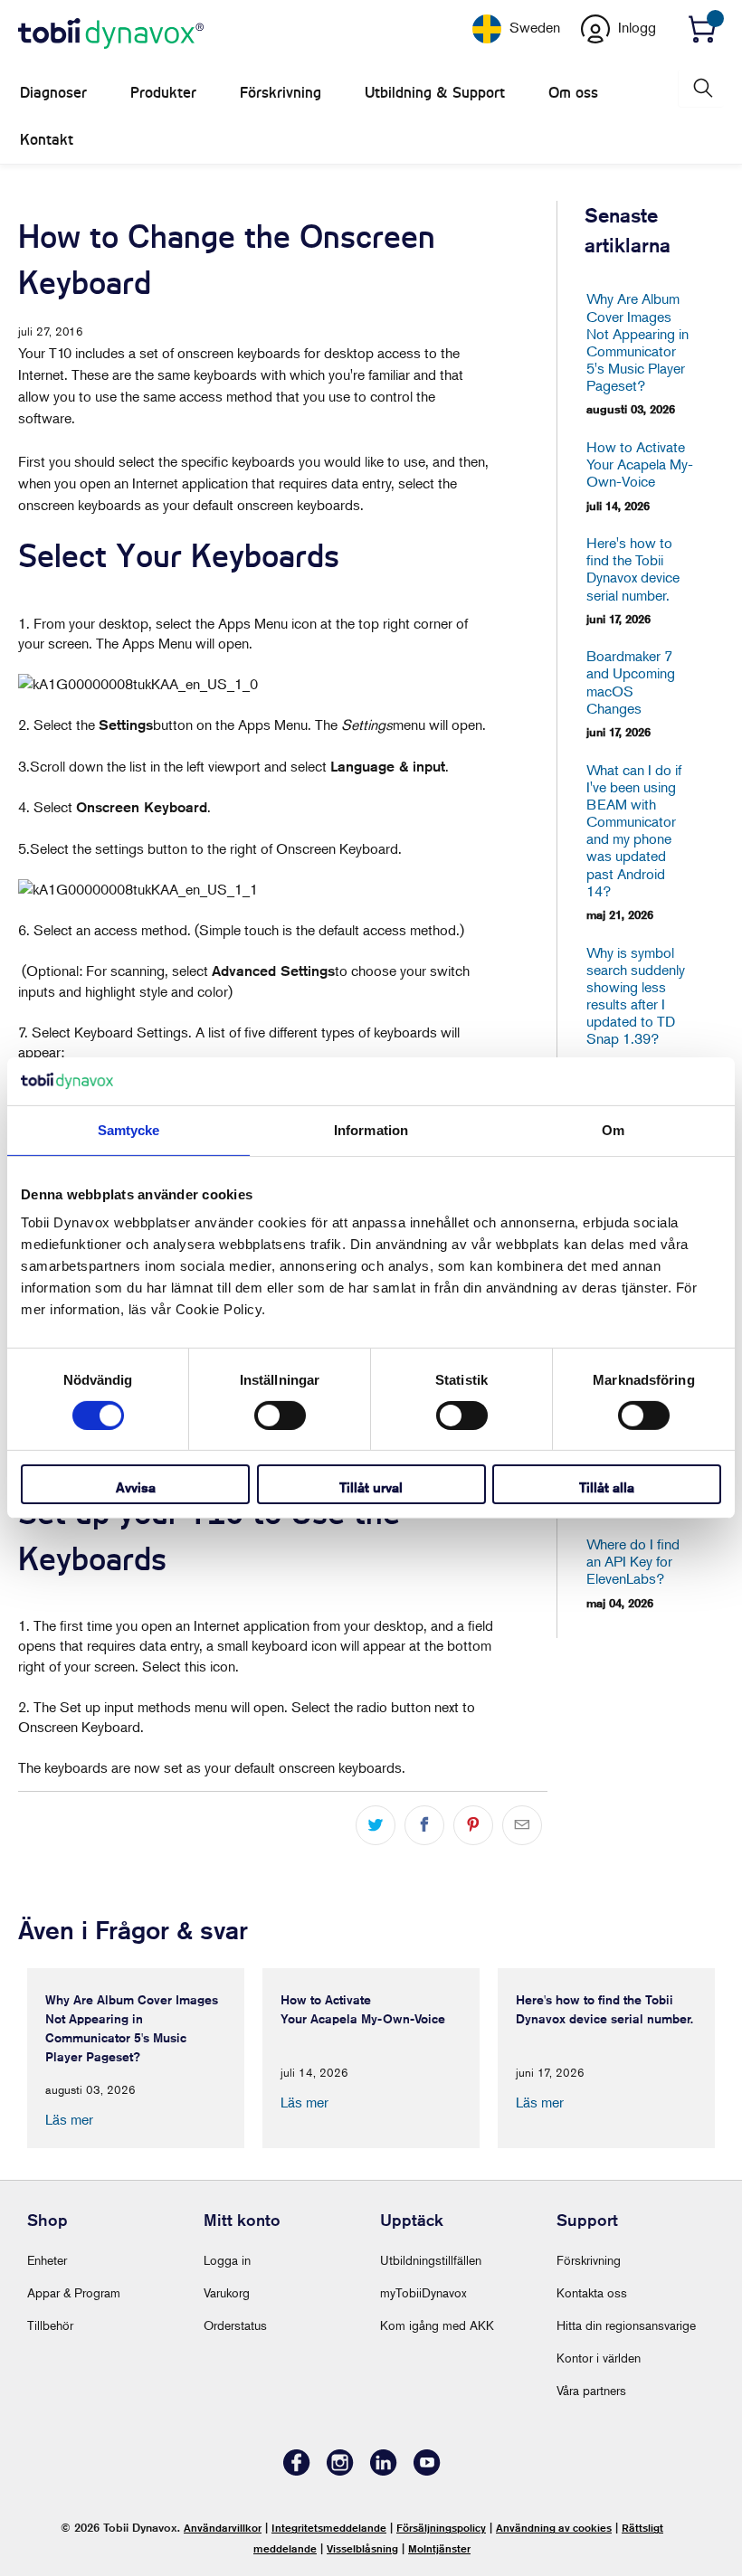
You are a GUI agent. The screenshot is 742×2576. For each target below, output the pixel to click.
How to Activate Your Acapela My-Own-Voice (637, 464)
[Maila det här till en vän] (522, 1825)
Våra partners (591, 2390)
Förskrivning (281, 93)
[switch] (280, 1416)
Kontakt (47, 140)
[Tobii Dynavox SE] (111, 34)
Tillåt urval (371, 1487)
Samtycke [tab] (129, 1129)
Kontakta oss (592, 2292)
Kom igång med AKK (437, 2325)
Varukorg (227, 2292)
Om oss (573, 93)
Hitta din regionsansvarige (626, 2325)
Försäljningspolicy (441, 2528)
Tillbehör (50, 2325)
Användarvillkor (223, 2528)
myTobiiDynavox (423, 2292)
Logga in (227, 2260)
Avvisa (136, 1487)
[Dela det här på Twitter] (376, 1825)
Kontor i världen (599, 2358)
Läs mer (69, 2119)
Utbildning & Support (435, 93)
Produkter (163, 93)
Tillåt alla (607, 1487)
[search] (701, 88)
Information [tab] (371, 1129)
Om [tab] (613, 1129)
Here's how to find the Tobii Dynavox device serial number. (633, 569)
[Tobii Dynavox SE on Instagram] (340, 2471)
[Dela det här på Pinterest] (473, 1825)
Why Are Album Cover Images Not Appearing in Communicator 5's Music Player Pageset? (637, 342)
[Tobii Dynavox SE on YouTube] (427, 2471)
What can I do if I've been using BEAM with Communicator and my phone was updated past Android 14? (634, 831)
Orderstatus (235, 2325)
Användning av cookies (554, 2528)
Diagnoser (53, 93)
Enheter (47, 2260)
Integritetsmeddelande (329, 2528)
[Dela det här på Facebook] (424, 1825)
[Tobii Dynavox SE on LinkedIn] (384, 2471)
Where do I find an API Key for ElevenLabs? (633, 1562)
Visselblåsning (362, 2548)
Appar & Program (74, 2292)
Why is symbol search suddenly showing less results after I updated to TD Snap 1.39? (636, 996)
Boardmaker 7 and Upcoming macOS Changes (631, 682)
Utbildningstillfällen (431, 2260)
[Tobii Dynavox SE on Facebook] (297, 2471)
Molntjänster (439, 2548)
